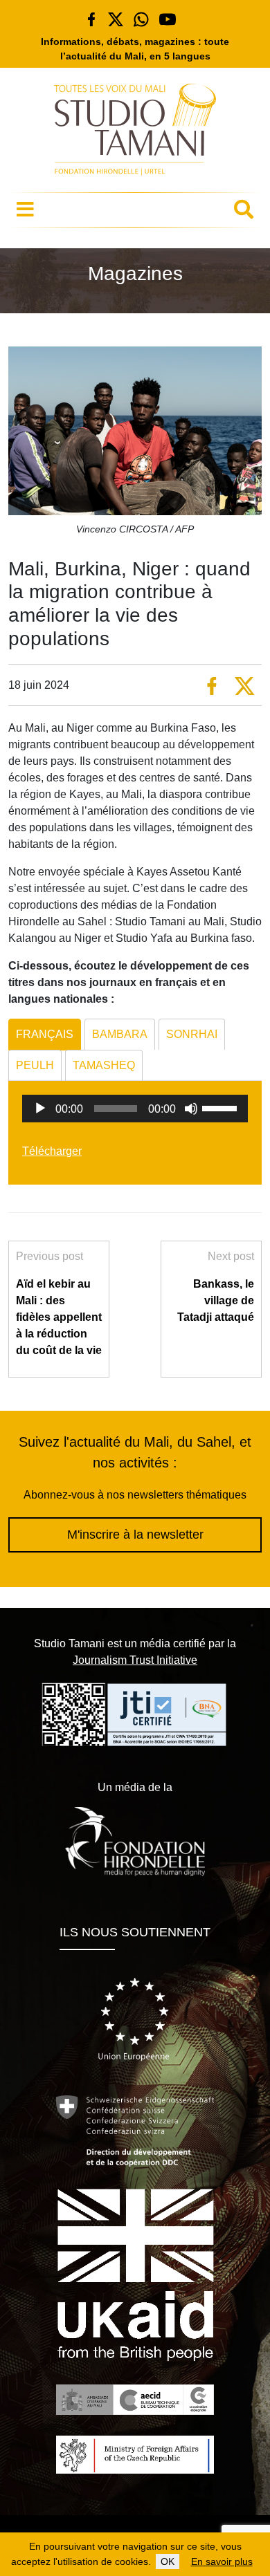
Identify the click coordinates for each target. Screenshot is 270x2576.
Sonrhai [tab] (192, 1034)
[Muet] (191, 1109)
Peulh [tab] (35, 1065)
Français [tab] (45, 1034)
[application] (135, 1109)
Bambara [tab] (120, 1034)
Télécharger (52, 1151)
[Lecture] (40, 1109)
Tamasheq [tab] (104, 1065)
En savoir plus (222, 2561)
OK (168, 2561)
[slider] (222, 1107)
